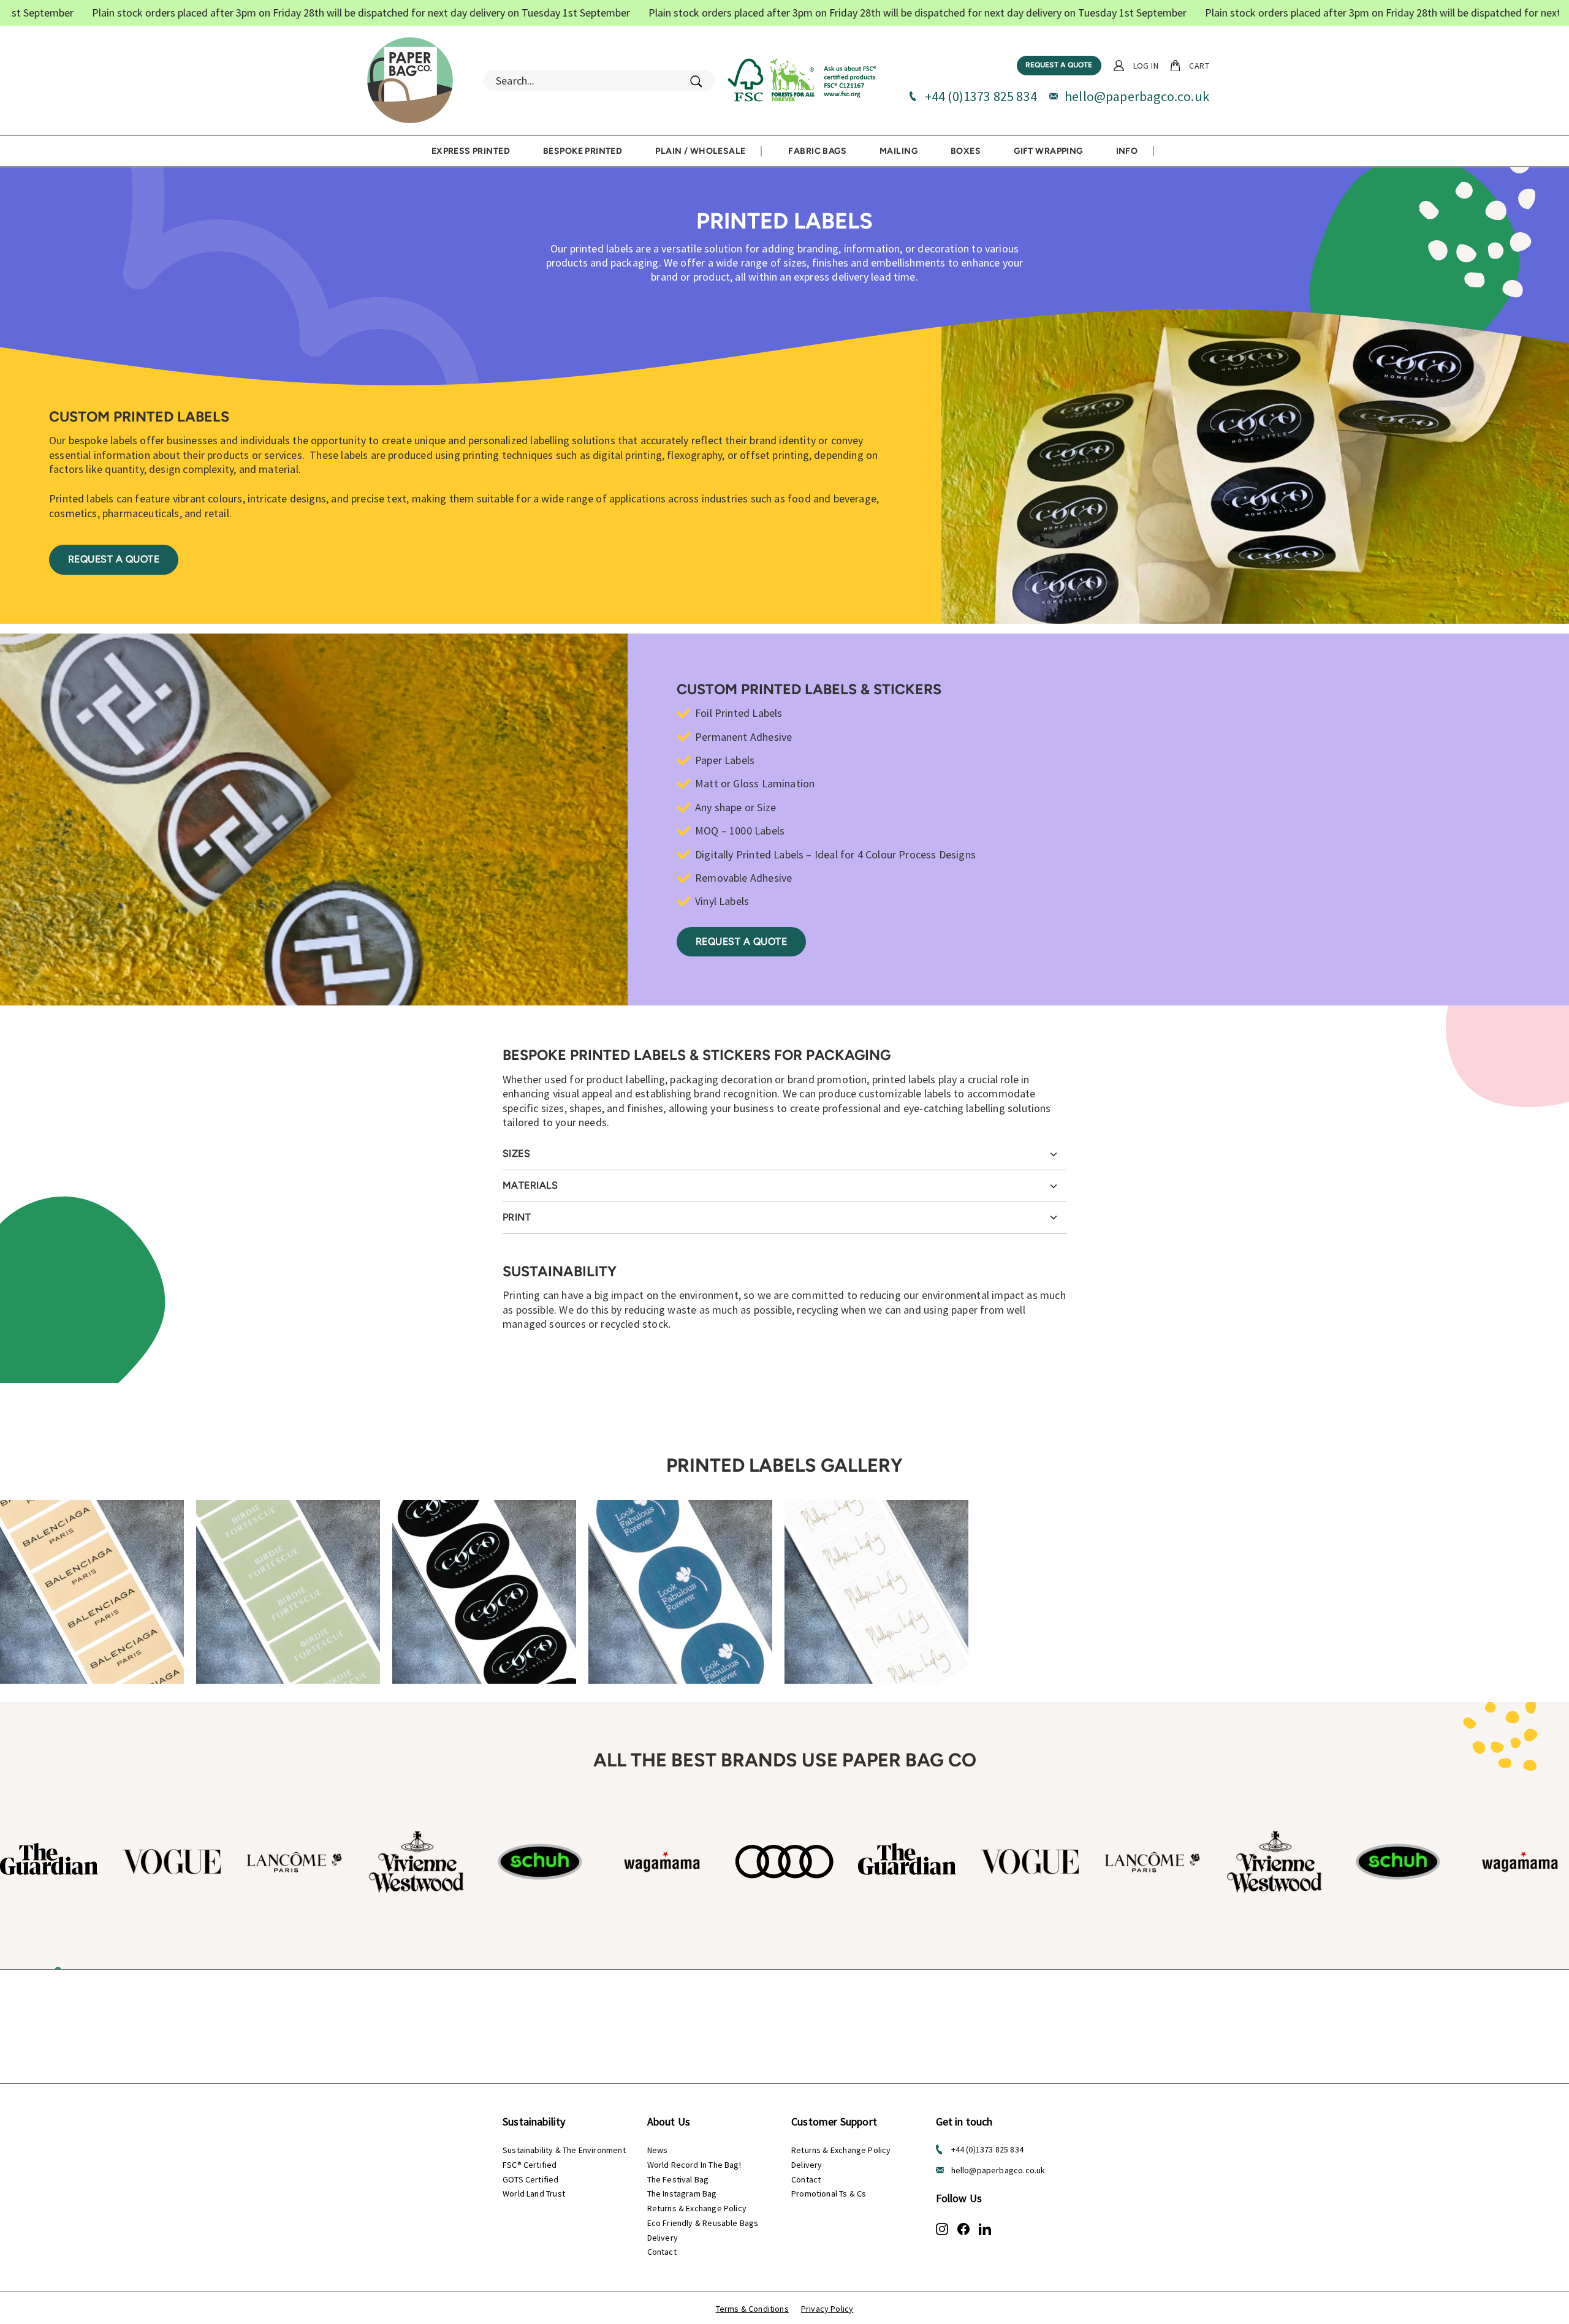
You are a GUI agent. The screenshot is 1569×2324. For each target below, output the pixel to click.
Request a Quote (1059, 65)
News (658, 2150)
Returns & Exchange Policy (697, 2208)
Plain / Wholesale (700, 151)
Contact (662, 2252)
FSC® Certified (530, 2165)
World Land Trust (534, 2193)
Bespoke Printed (583, 151)
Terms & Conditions (752, 2309)
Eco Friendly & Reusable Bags (703, 2223)
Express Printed (471, 151)
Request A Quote (741, 941)
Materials (530, 1185)
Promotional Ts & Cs (829, 2193)
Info (1127, 151)
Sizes (516, 1153)
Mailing (898, 151)
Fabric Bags (817, 151)
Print (517, 1217)
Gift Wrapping (1048, 151)
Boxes (966, 151)
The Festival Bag (678, 2179)
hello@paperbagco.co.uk (1137, 96)
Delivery (663, 2238)
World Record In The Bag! (694, 2165)
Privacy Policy (827, 2309)
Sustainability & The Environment (564, 2150)
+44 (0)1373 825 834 (981, 96)
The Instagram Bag (682, 2193)
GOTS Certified (531, 2179)
